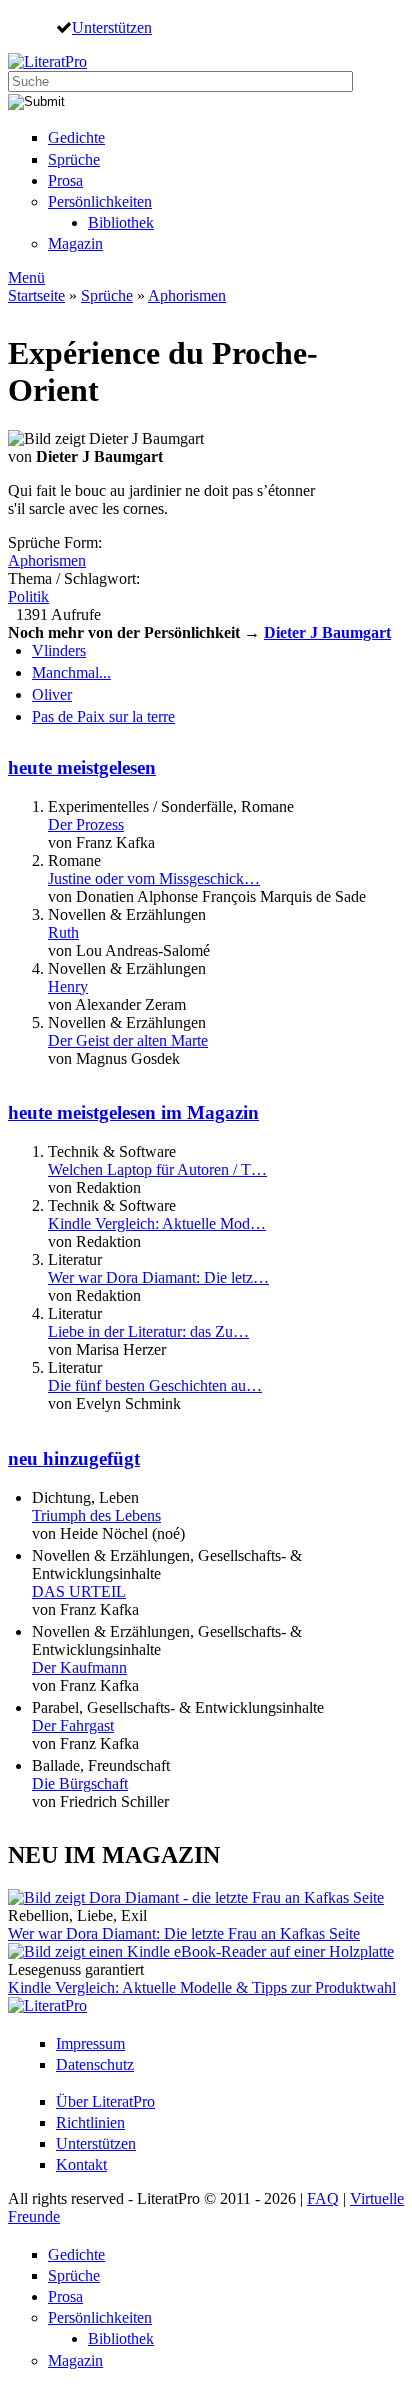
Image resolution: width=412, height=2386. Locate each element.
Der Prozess (86, 824)
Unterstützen (112, 27)
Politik (28, 596)
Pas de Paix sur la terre (103, 716)
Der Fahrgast (73, 1725)
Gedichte (76, 137)
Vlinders (59, 650)
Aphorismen (187, 295)
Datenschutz (95, 2064)
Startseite (36, 295)
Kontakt (81, 2164)
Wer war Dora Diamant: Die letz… (158, 1277)
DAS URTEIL (79, 1591)
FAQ (323, 2198)
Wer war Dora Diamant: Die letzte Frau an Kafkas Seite (184, 1933)
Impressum (90, 2043)
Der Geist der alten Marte (128, 1040)
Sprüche (74, 159)
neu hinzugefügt (74, 1458)
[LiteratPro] (47, 61)
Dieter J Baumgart (327, 632)
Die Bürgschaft (80, 1783)
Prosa (65, 180)
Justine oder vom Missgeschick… (154, 878)
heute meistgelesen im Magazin (133, 1112)
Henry (68, 986)
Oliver (52, 694)
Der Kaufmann (79, 1667)
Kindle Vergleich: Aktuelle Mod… (157, 1223)
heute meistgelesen (82, 767)
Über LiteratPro (105, 2101)
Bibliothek (121, 222)
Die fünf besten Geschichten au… (155, 1385)
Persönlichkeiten (100, 201)
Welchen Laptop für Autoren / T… (157, 1169)
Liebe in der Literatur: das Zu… (148, 1331)
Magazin (75, 243)
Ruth (63, 932)
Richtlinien (90, 2122)
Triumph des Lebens (96, 1515)
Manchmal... (71, 672)
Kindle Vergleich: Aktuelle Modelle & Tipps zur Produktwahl (202, 1987)
